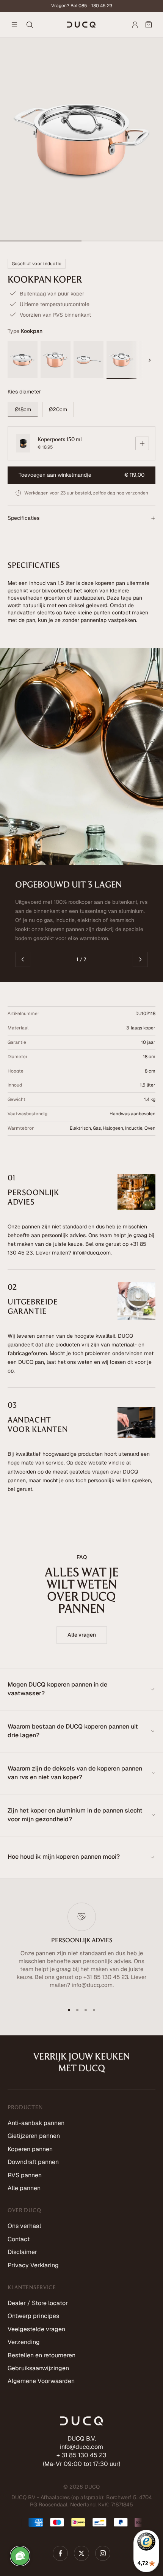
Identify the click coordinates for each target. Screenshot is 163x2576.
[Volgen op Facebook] (60, 2553)
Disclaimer (22, 2252)
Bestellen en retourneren (42, 2355)
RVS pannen (25, 2175)
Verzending (24, 2342)
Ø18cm (23, 409)
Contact (19, 2239)
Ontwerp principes (33, 2316)
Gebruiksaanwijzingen (38, 2368)
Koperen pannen (30, 2149)
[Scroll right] (150, 360)
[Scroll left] (13, 360)
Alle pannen (24, 2188)
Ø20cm (58, 409)
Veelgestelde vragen (36, 2329)
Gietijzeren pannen (34, 2136)
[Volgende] (140, 959)
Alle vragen (82, 1635)
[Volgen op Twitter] (81, 2553)
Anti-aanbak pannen (36, 2123)
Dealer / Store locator (38, 2303)
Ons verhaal (24, 2226)
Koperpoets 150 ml (60, 439)
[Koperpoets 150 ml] (23, 443)
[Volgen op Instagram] (103, 2553)
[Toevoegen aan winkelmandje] (142, 443)
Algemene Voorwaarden (41, 2381)
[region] (81, 1950)
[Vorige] (23, 959)
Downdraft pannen (33, 2162)
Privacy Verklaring (33, 2265)
